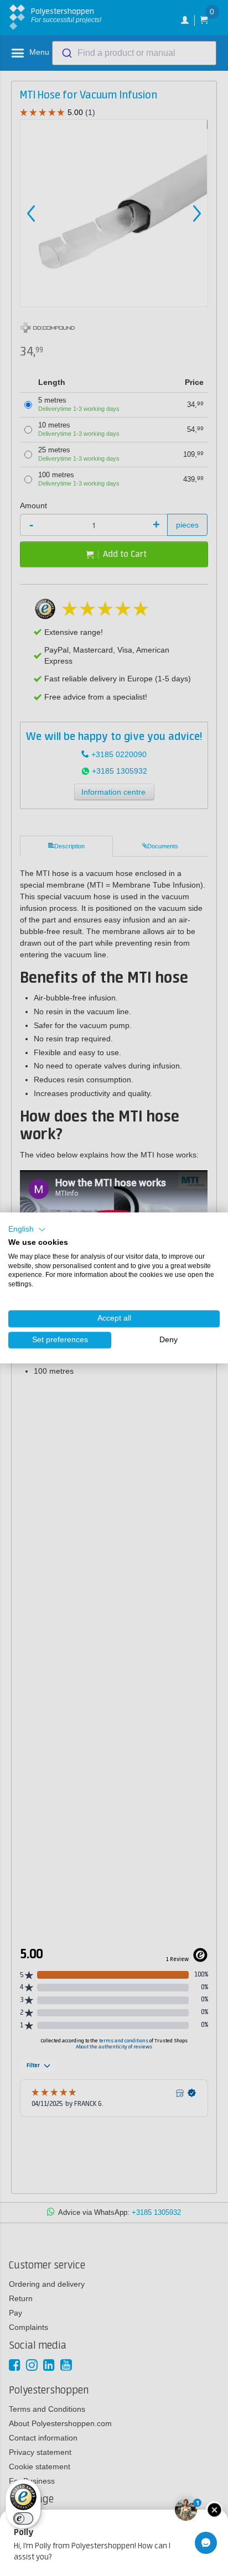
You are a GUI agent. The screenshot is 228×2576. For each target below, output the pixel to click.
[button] (27, 1229)
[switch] (23, 2518)
